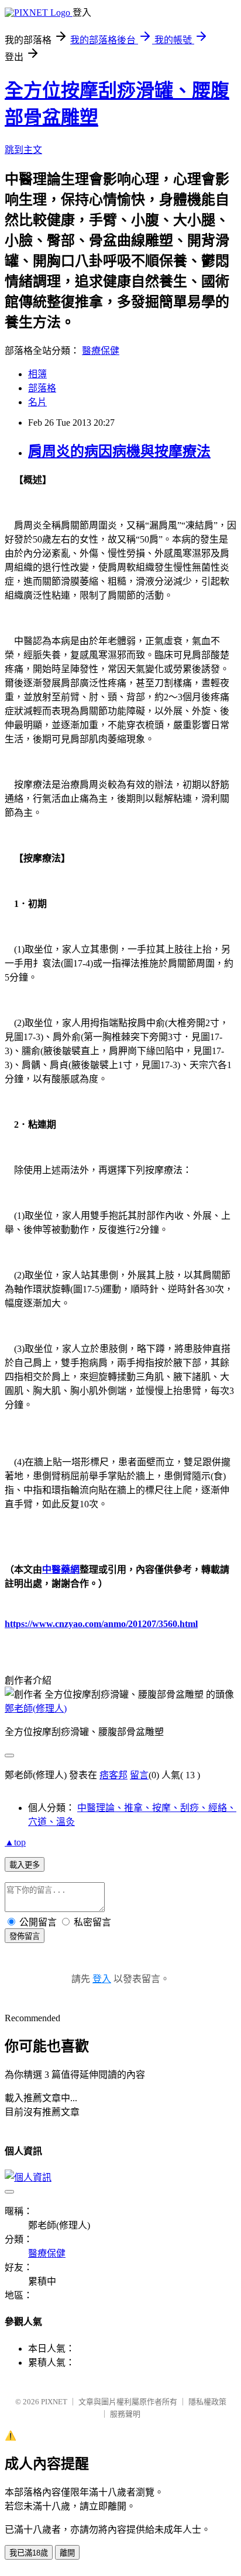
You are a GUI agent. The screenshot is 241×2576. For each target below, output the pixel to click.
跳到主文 (23, 150)
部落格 (42, 388)
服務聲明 (125, 2414)
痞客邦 (113, 1775)
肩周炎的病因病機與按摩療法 (119, 451)
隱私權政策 (207, 2402)
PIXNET (54, 2402)
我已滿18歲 (29, 2553)
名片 (37, 402)
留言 (139, 1775)
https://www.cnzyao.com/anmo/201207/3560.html (101, 1624)
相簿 (37, 374)
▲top (15, 1842)
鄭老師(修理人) (36, 1708)
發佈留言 (25, 1936)
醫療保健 (101, 351)
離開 (67, 2553)
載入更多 (25, 1865)
